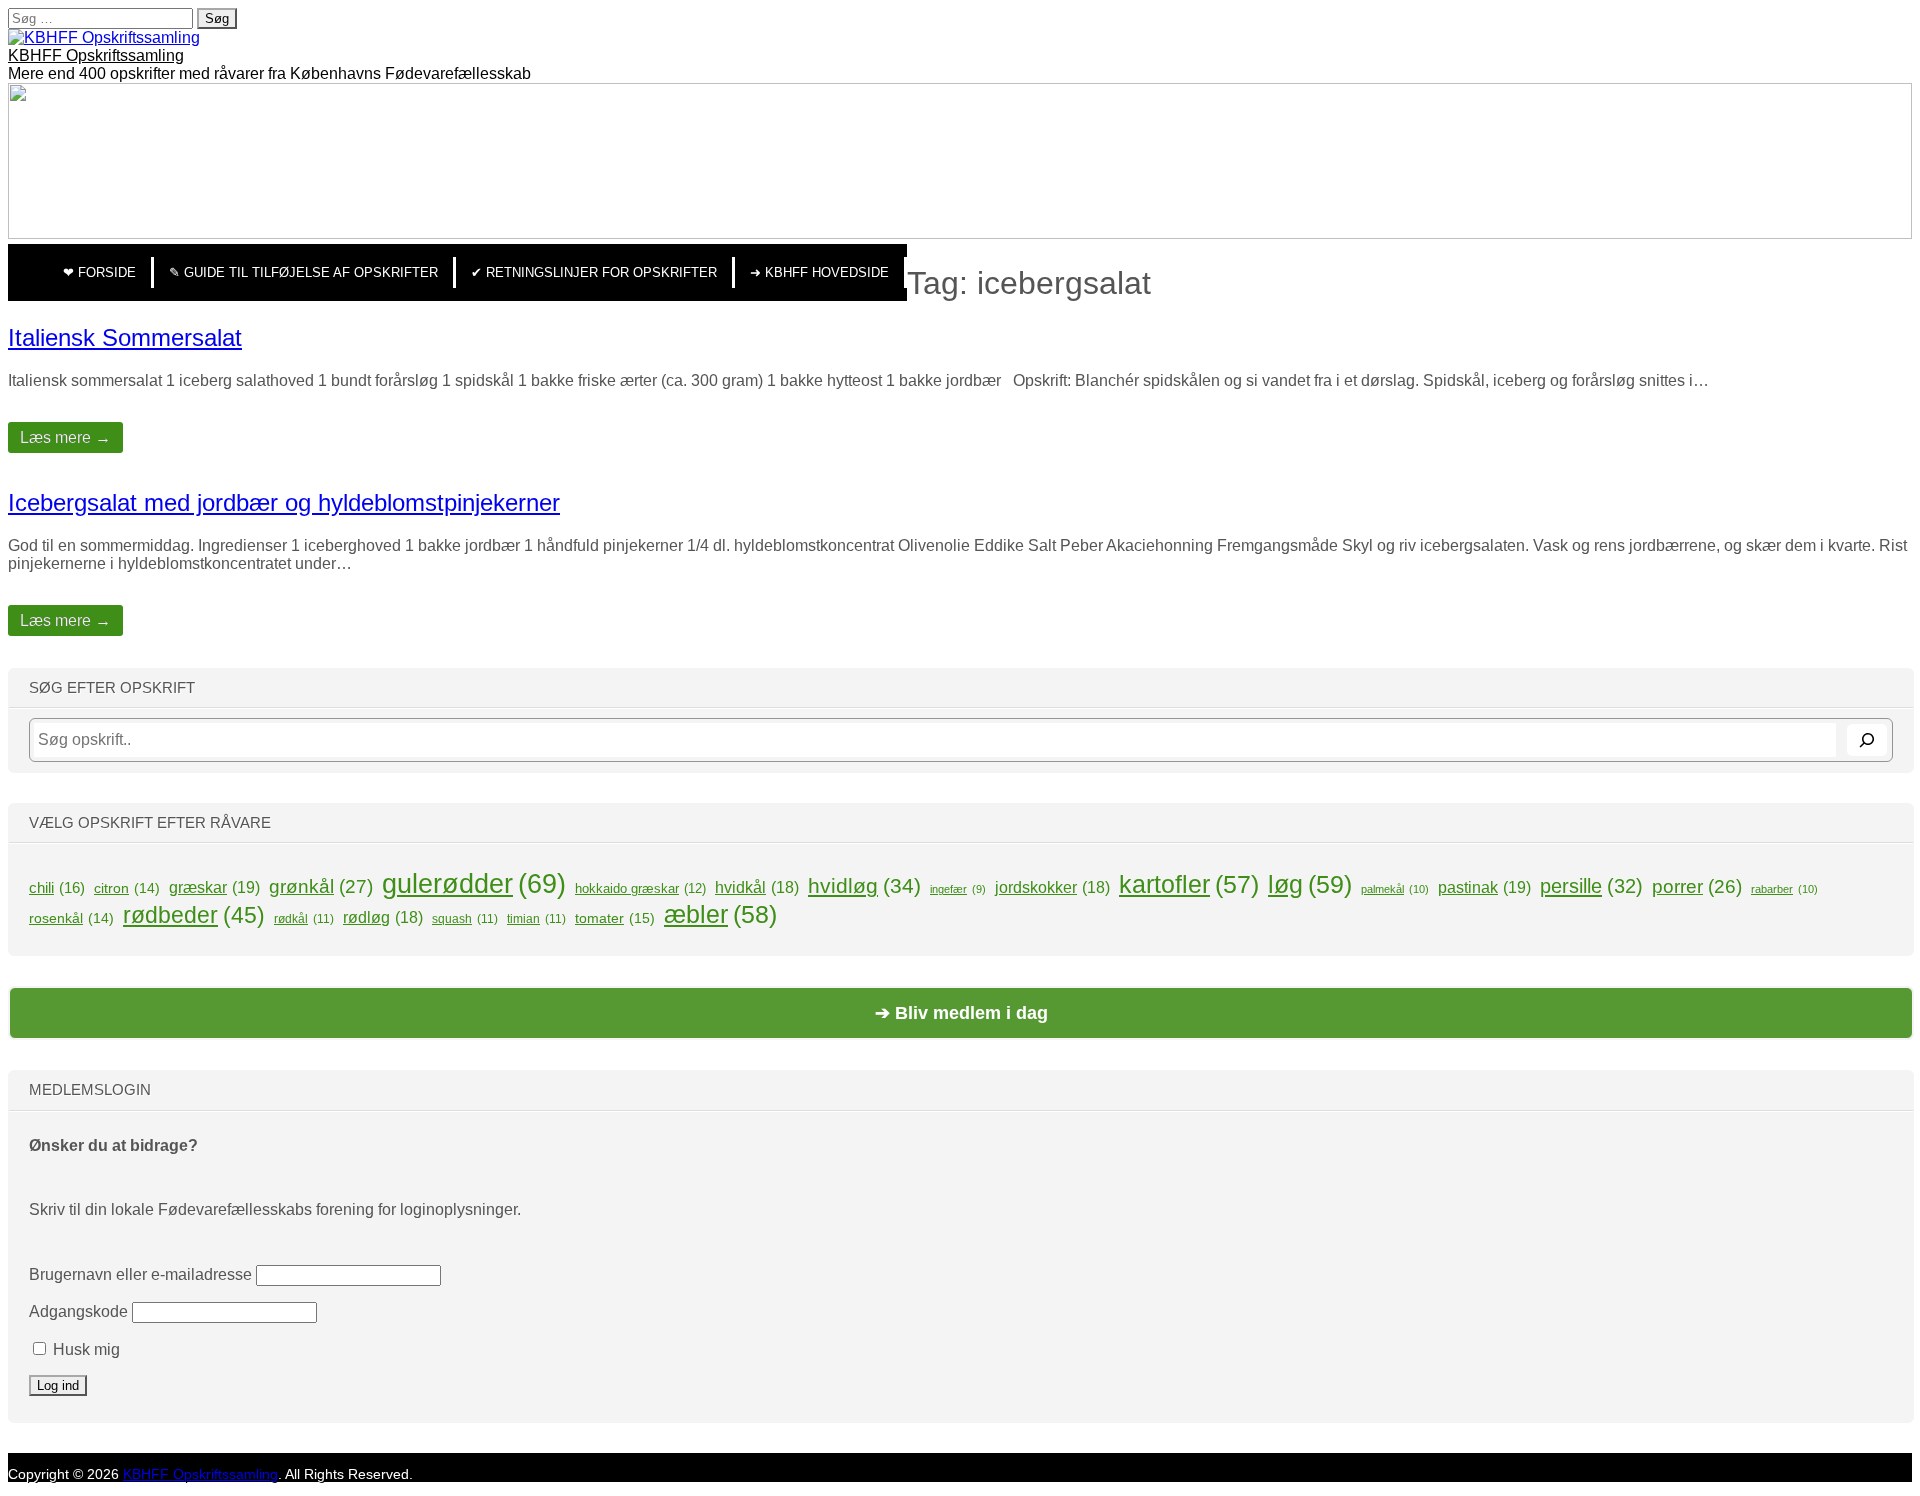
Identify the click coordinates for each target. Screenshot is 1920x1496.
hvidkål (757, 887)
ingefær (958, 889)
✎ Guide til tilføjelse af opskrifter (303, 272)
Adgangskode (78, 1311)
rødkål (304, 919)
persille (1591, 885)
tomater (615, 918)
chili (57, 887)
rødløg (383, 917)
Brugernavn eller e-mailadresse (140, 1274)
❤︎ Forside (99, 272)
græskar (214, 887)
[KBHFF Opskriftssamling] (104, 37)
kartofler (1189, 884)
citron (127, 888)
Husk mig (84, 1349)
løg (1310, 884)
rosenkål (71, 918)
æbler (720, 914)
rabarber (1784, 889)
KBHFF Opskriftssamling (96, 55)
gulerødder (474, 884)
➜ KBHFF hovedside (819, 272)
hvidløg (864, 885)
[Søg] (1867, 740)
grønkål (321, 886)
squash (465, 919)
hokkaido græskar (640, 888)
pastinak (1484, 887)
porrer (1697, 886)
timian (536, 919)
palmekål (1395, 889)
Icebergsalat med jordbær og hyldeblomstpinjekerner (284, 502)
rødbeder (194, 915)
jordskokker (1052, 887)
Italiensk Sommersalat (125, 337)
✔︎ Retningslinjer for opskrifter (594, 272)
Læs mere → (65, 437)
